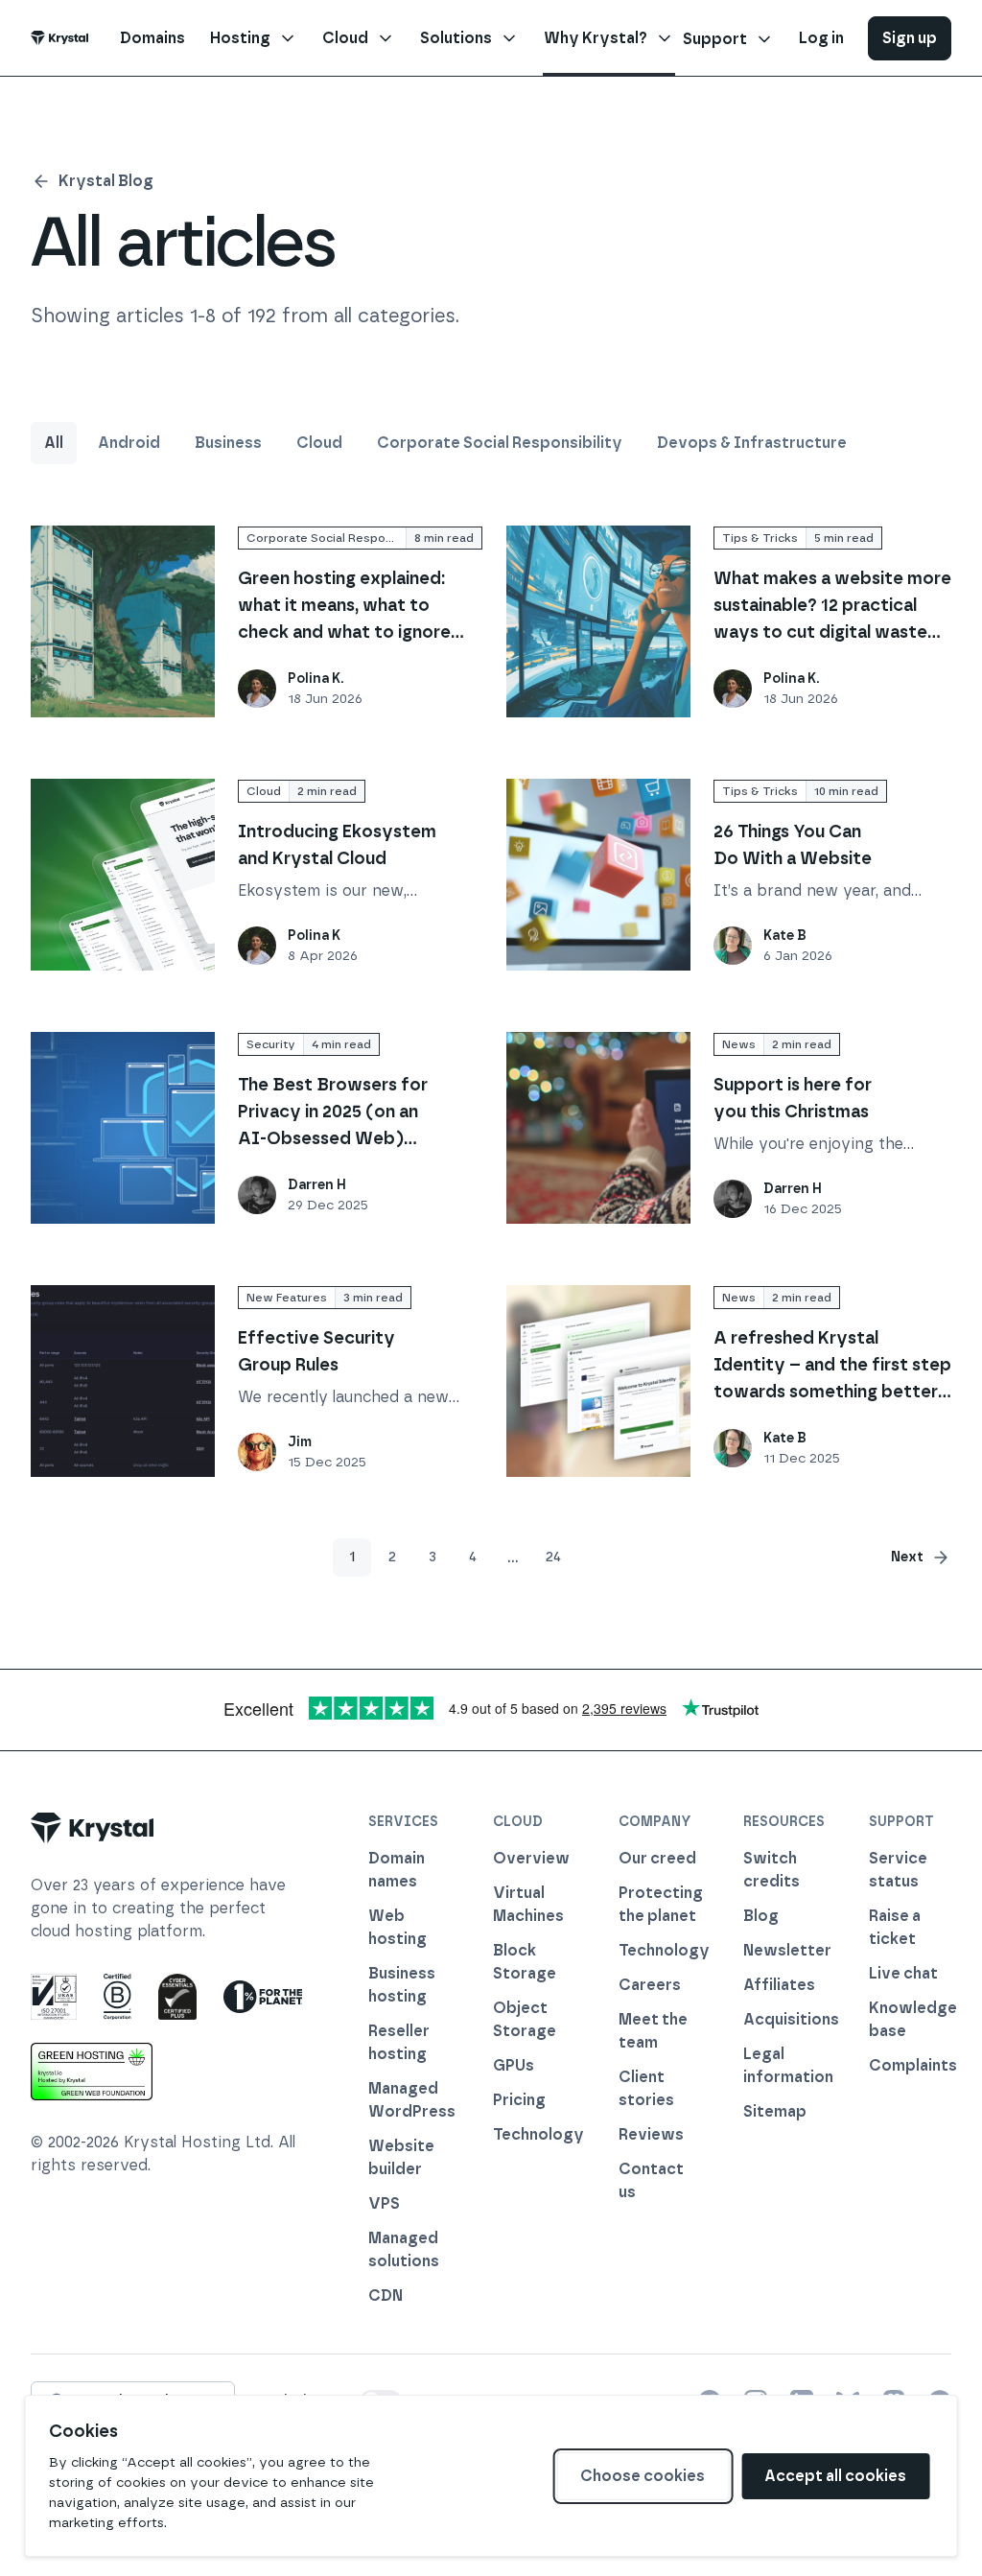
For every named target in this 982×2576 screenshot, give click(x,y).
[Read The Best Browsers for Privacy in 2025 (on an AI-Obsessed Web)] (123, 1128)
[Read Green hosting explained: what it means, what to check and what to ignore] (123, 621)
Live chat (903, 1973)
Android (129, 443)
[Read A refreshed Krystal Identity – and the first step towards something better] (598, 1381)
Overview (531, 1858)
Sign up (910, 38)
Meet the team (653, 2031)
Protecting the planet (660, 1904)
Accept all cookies (835, 2476)
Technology (534, 2134)
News (739, 1044)
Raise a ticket (895, 1927)
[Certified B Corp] (117, 1997)
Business (228, 443)
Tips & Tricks (760, 538)
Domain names (397, 1870)
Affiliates (779, 1985)
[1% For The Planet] (263, 1997)
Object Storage (525, 2019)
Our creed (657, 1858)
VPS (384, 2203)
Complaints (910, 2065)
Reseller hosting (399, 2042)
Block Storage (525, 1962)
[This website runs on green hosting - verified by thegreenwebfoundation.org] (92, 2072)
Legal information (784, 2065)
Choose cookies (643, 2476)
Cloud (319, 443)
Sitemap (775, 2111)
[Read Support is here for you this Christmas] (598, 1128)
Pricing (519, 2100)
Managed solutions (404, 2249)
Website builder (401, 2157)
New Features (287, 1298)
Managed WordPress (409, 2100)
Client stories (646, 2088)
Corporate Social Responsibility (500, 443)
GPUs (514, 2065)
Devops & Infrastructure (752, 443)
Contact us (651, 2180)
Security (271, 1044)
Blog (761, 1916)
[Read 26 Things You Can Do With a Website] (598, 875)
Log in (821, 38)
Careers (650, 1985)
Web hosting (397, 1927)
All (54, 443)
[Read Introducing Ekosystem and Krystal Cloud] (123, 875)
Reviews (651, 2134)
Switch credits (772, 1870)
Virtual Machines (528, 1904)
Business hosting (402, 1985)
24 (553, 1557)
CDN (386, 2295)
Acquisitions (784, 2019)
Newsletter (784, 1950)
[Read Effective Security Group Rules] (123, 1381)
